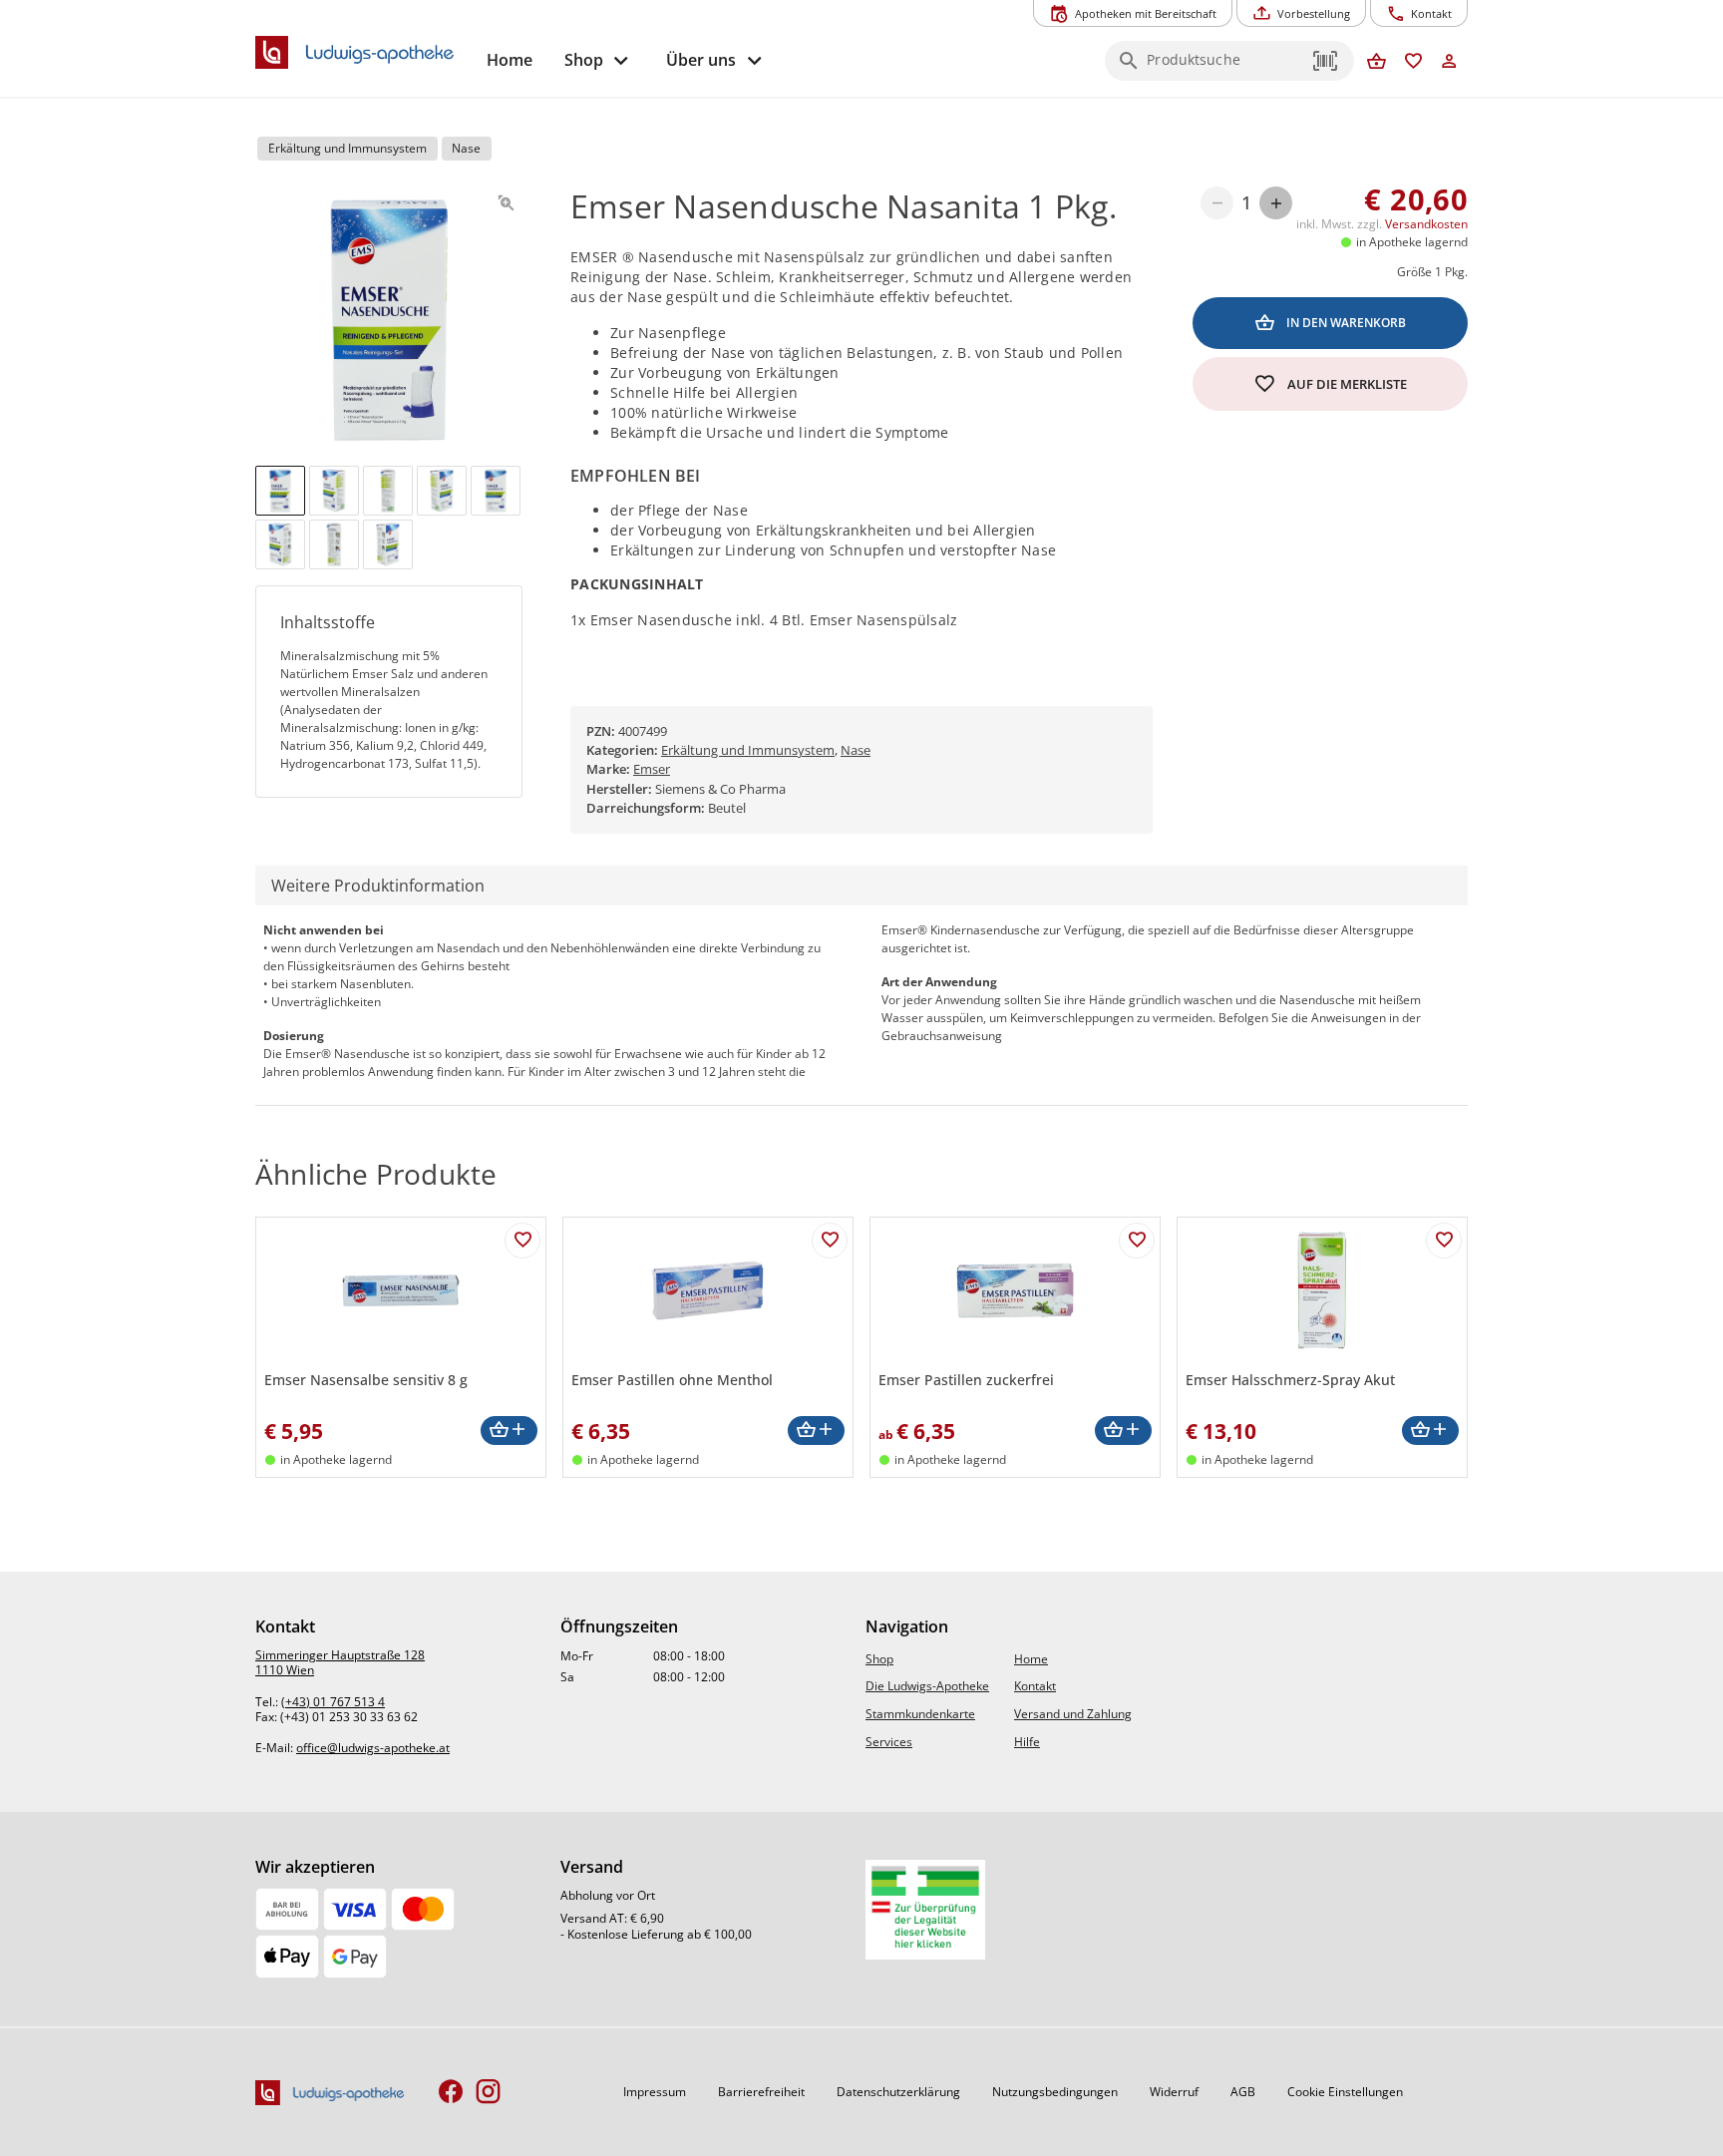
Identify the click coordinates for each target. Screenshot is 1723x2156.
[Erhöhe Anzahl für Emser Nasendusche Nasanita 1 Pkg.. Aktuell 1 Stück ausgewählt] (1276, 203)
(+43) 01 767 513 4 (333, 1702)
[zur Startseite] (363, 53)
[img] (280, 491)
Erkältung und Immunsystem (748, 750)
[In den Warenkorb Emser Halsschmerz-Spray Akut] (1430, 1431)
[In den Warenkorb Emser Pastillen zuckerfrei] (1123, 1431)
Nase (856, 750)
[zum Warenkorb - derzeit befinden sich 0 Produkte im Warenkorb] (1377, 62)
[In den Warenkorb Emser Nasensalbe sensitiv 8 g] (509, 1431)
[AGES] (925, 1910)
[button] (1326, 61)
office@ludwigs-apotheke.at (373, 1748)
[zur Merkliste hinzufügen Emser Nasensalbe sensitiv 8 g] (522, 1241)
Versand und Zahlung (1073, 1714)
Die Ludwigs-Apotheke (927, 1686)
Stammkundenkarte (920, 1714)
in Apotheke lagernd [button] (1412, 242)
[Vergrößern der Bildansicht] (506, 203)
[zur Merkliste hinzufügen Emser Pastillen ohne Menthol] (830, 1241)
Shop (879, 1659)
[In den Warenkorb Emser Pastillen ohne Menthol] (816, 1431)
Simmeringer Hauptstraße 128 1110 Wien (340, 1663)
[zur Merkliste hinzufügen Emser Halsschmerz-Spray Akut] (1444, 1241)
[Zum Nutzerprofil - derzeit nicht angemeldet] (1449, 62)
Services (889, 1742)
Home (1031, 1659)
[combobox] (1224, 67)
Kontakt (1035, 1686)
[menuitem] (510, 60)
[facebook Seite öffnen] (451, 2093)
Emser (652, 769)
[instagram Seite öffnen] (488, 2093)
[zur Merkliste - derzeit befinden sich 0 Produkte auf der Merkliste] (1413, 62)
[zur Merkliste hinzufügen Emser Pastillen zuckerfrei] (1137, 1241)
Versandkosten (1426, 224)
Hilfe (1027, 1742)
